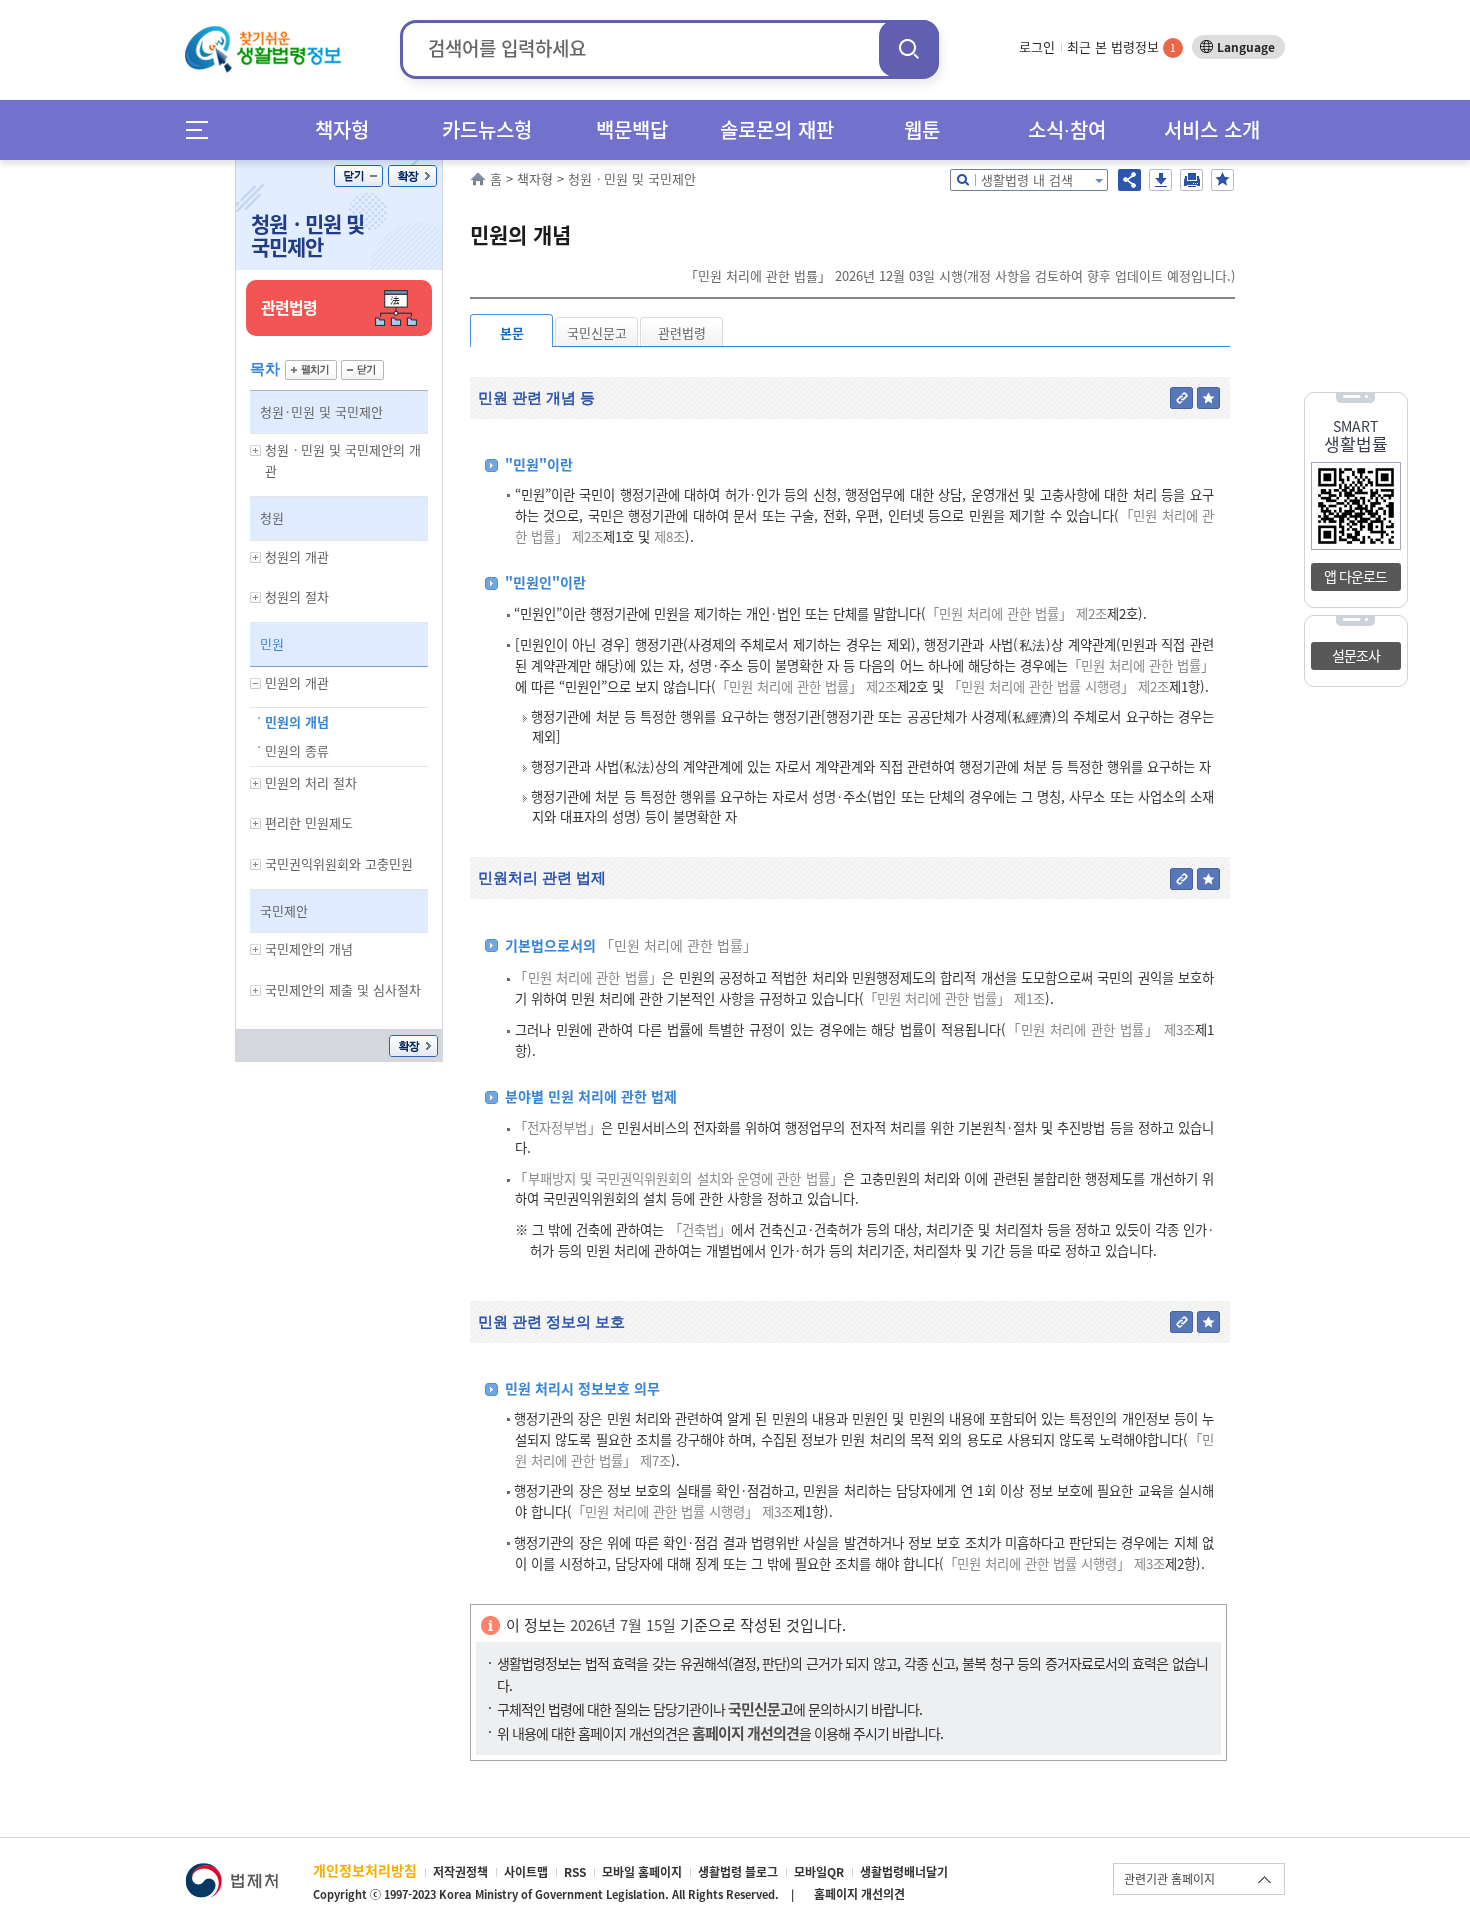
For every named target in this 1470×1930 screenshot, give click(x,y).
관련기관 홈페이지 (1169, 1879)
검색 (909, 48)
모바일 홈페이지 (642, 1872)
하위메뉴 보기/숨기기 (256, 450)
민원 (272, 643)
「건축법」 (700, 1229)
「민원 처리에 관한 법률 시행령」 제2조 (1058, 686)
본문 (512, 332)
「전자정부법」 (557, 1127)
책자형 (342, 129)
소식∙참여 (1067, 129)
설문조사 (1356, 655)
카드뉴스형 (487, 129)
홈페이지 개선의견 (859, 1894)
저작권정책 (460, 1872)
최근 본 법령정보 (1121, 46)
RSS (575, 1872)
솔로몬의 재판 (777, 129)
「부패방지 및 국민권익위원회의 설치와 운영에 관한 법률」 (678, 1178)
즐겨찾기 (1222, 180)
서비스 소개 (1212, 129)
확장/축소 (412, 176)
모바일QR (819, 1872)
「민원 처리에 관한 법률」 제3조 (1100, 1029)
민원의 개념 (297, 721)
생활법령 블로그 (738, 1872)
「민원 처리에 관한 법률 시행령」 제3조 (682, 1511)
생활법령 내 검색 (1027, 179)
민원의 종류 (297, 750)
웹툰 (922, 129)
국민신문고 (597, 332)
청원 (272, 517)
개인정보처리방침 (365, 1870)
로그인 (1037, 46)
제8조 (667, 536)
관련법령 (682, 332)
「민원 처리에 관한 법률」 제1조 (954, 998)
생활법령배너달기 (904, 1872)
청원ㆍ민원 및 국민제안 (307, 235)
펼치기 (311, 370)
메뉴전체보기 (203, 129)
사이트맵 (526, 1872)
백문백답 (632, 129)
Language (1246, 47)
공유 (1129, 180)
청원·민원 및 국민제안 (321, 411)
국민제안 (284, 910)
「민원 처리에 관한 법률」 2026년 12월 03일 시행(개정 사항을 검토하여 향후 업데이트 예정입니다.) (960, 275)
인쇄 (1191, 180)
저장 (1160, 180)
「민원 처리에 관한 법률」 (1141, 665)
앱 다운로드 (1355, 576)
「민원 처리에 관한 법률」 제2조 (1016, 613)
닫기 (358, 176)
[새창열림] (231, 1872)
